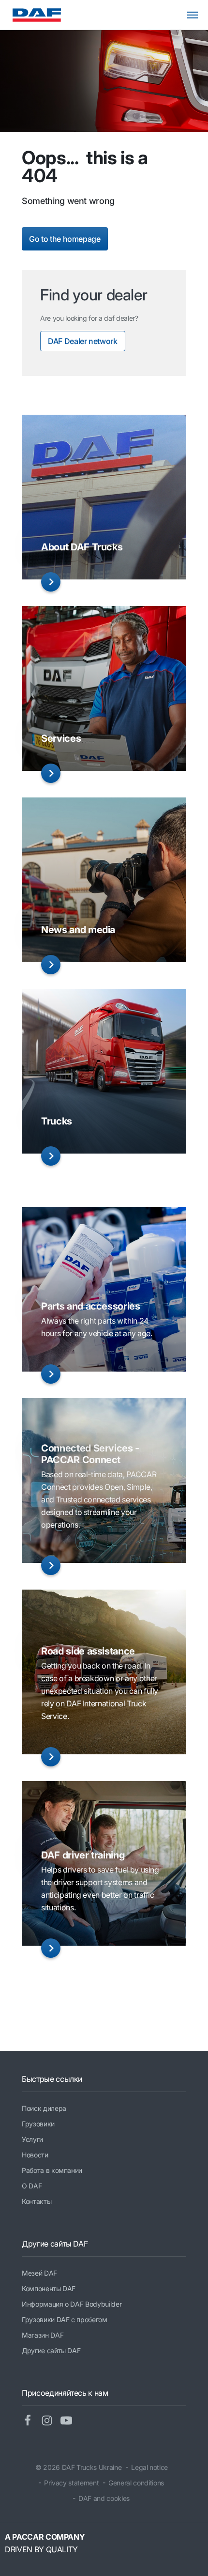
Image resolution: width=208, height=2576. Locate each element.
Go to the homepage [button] (65, 239)
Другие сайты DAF (51, 2350)
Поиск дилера (44, 2108)
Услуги (32, 2139)
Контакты (37, 2201)
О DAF (32, 2186)
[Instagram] (51, 2421)
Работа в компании (52, 2170)
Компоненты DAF (49, 2288)
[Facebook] (31, 2421)
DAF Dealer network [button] (83, 341)
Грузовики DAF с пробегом (65, 2319)
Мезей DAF (39, 2273)
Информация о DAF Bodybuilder (72, 2304)
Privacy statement (71, 2483)
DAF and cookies (104, 2498)
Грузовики (38, 2124)
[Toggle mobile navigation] (197, 15)
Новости (35, 2155)
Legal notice (149, 2467)
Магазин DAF (43, 2335)
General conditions (136, 2483)
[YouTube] (70, 2421)
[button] (51, 582)
